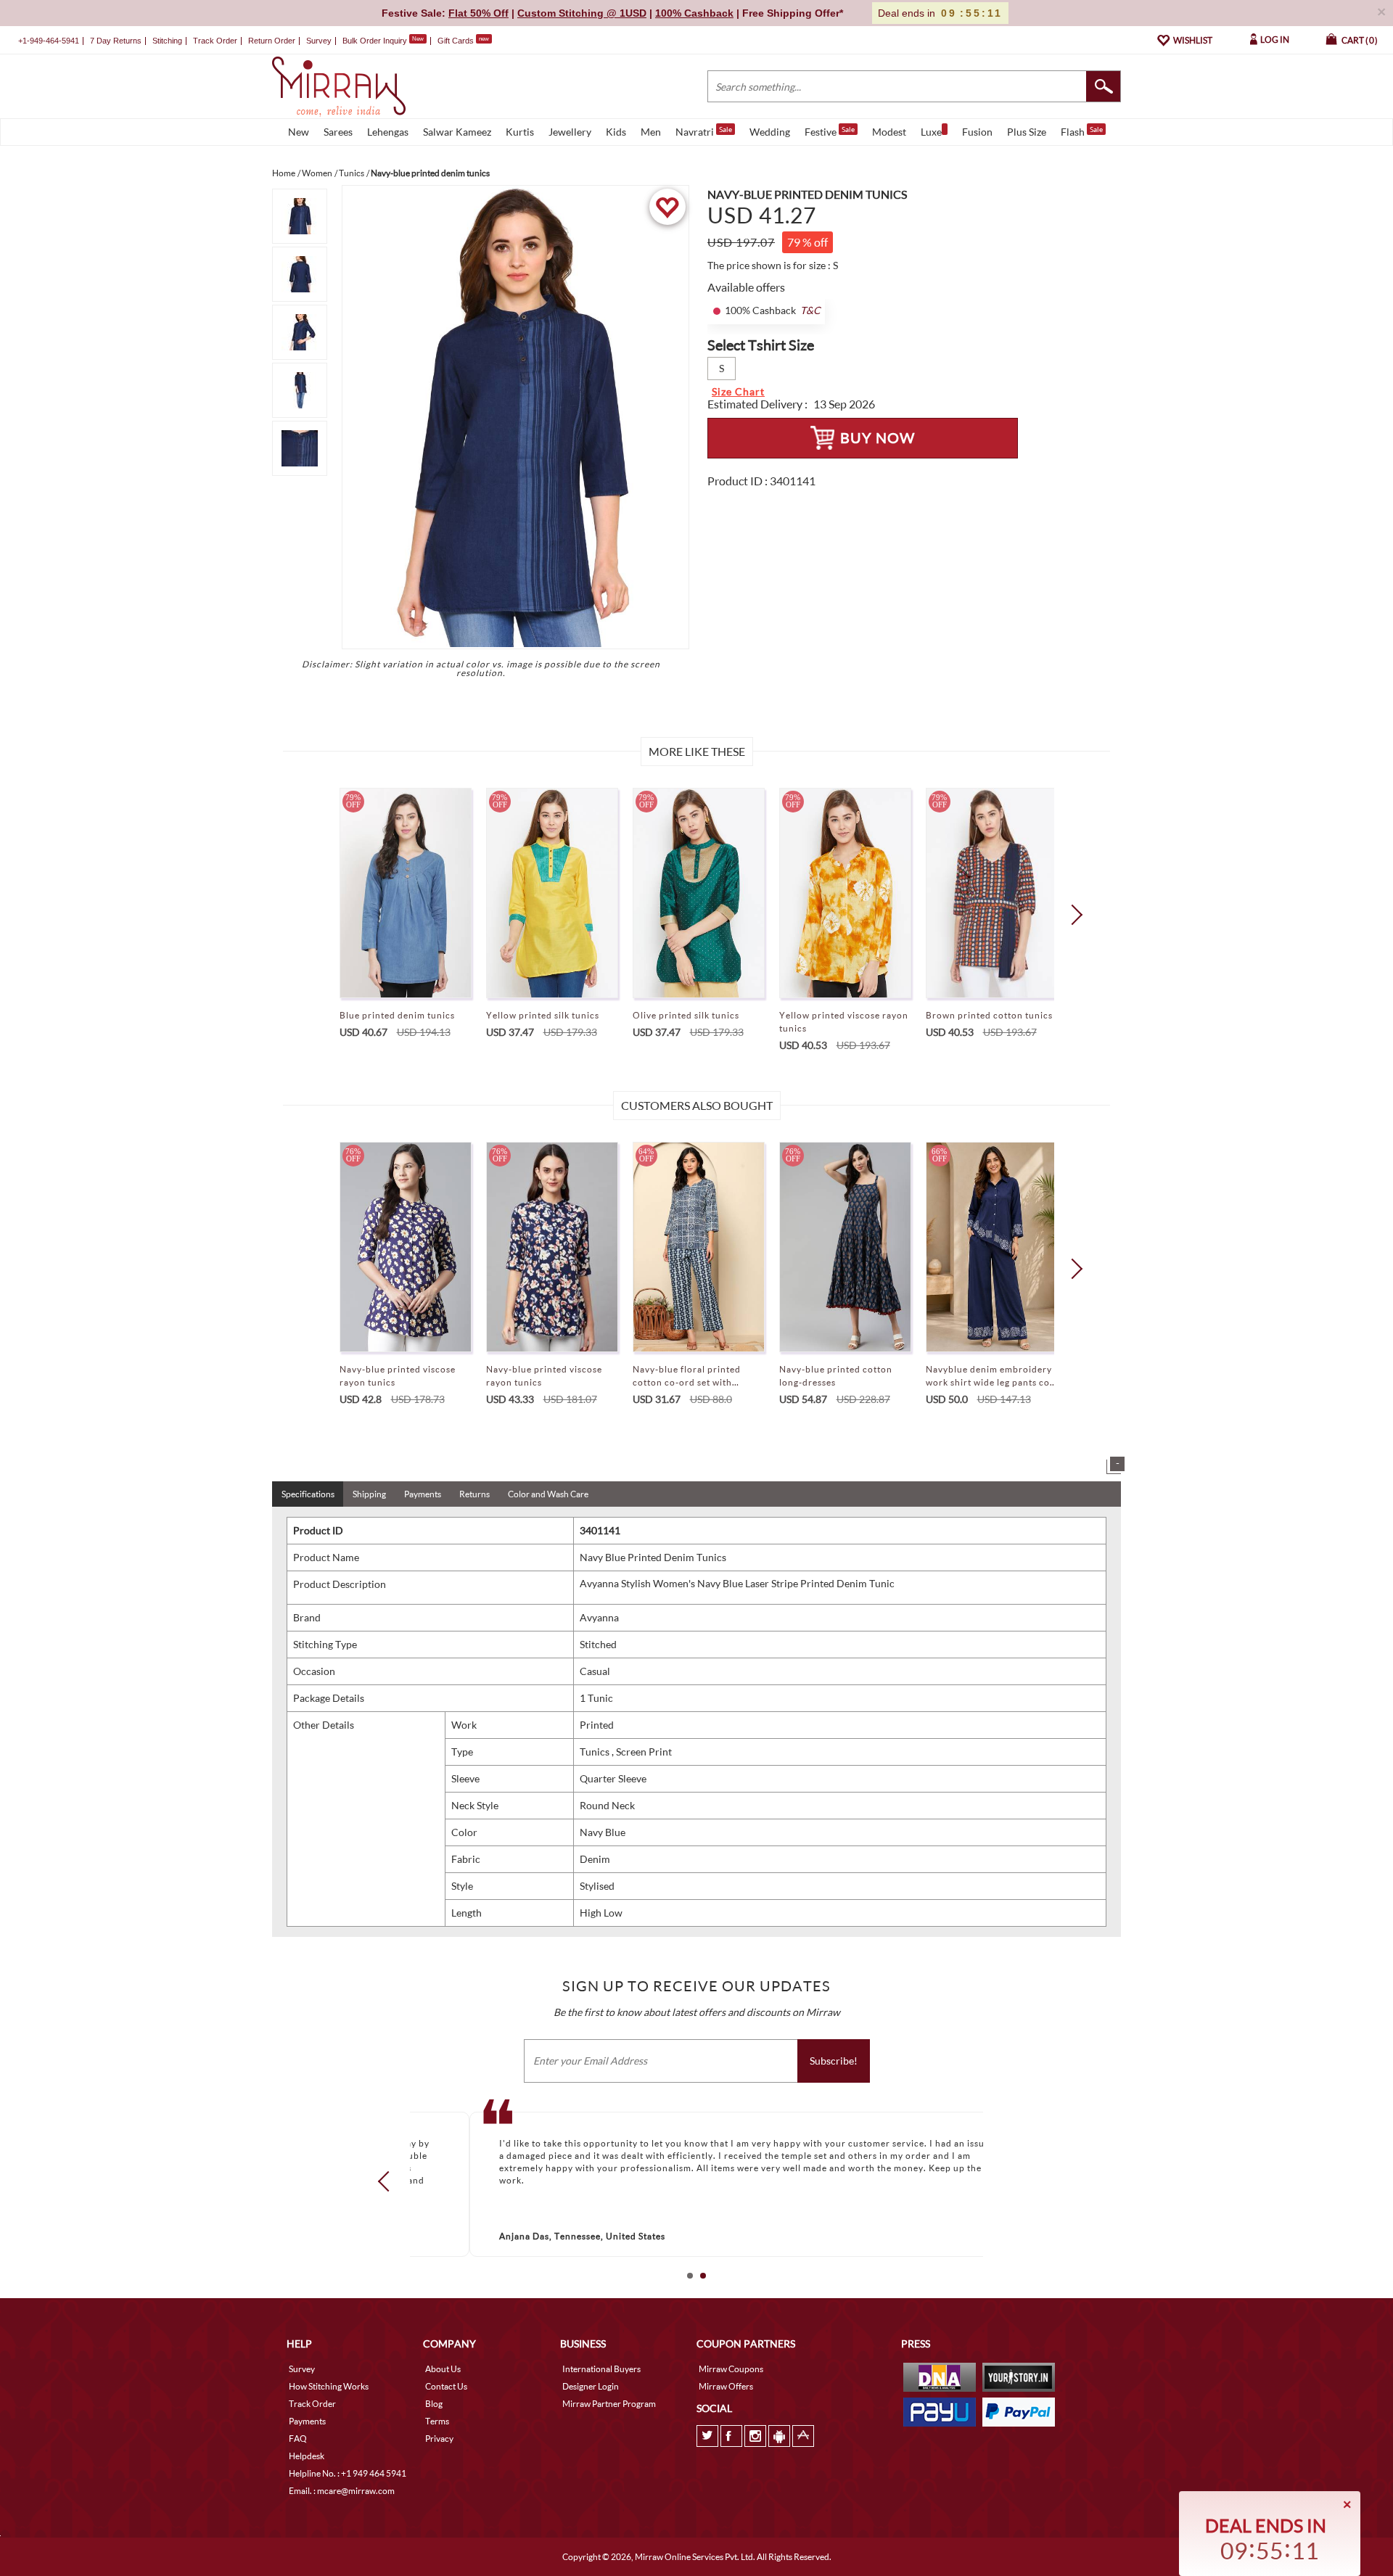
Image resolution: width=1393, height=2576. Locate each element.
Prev (388, 2181)
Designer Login (591, 2386)
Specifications (308, 1494)
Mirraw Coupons (731, 2369)
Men (651, 132)
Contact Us (446, 2386)
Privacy (439, 2439)
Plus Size (1027, 132)
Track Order (215, 41)
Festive (830, 131)
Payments (423, 1494)
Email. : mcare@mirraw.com (342, 2491)
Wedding (770, 132)
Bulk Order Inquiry (375, 41)
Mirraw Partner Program (609, 2404)
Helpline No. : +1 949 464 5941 (348, 2473)
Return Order (272, 41)
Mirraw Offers (726, 2386)
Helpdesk (307, 2456)
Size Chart (738, 391)
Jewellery (570, 132)
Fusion (977, 132)
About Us (443, 2369)
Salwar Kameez (457, 132)
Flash (1082, 131)
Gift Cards (463, 41)
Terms (437, 2421)
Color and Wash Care (548, 1494)
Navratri (704, 131)
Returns (474, 1494)
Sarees (338, 132)
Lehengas (388, 132)
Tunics (596, 1752)
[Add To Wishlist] (667, 207)
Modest (889, 132)
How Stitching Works (329, 2386)
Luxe (931, 132)
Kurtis (520, 132)
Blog (434, 2404)
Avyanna (599, 1617)
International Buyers (601, 2369)
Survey (319, 41)
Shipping (369, 1494)
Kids (616, 132)
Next (1072, 915)
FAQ (298, 2439)
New (299, 132)
